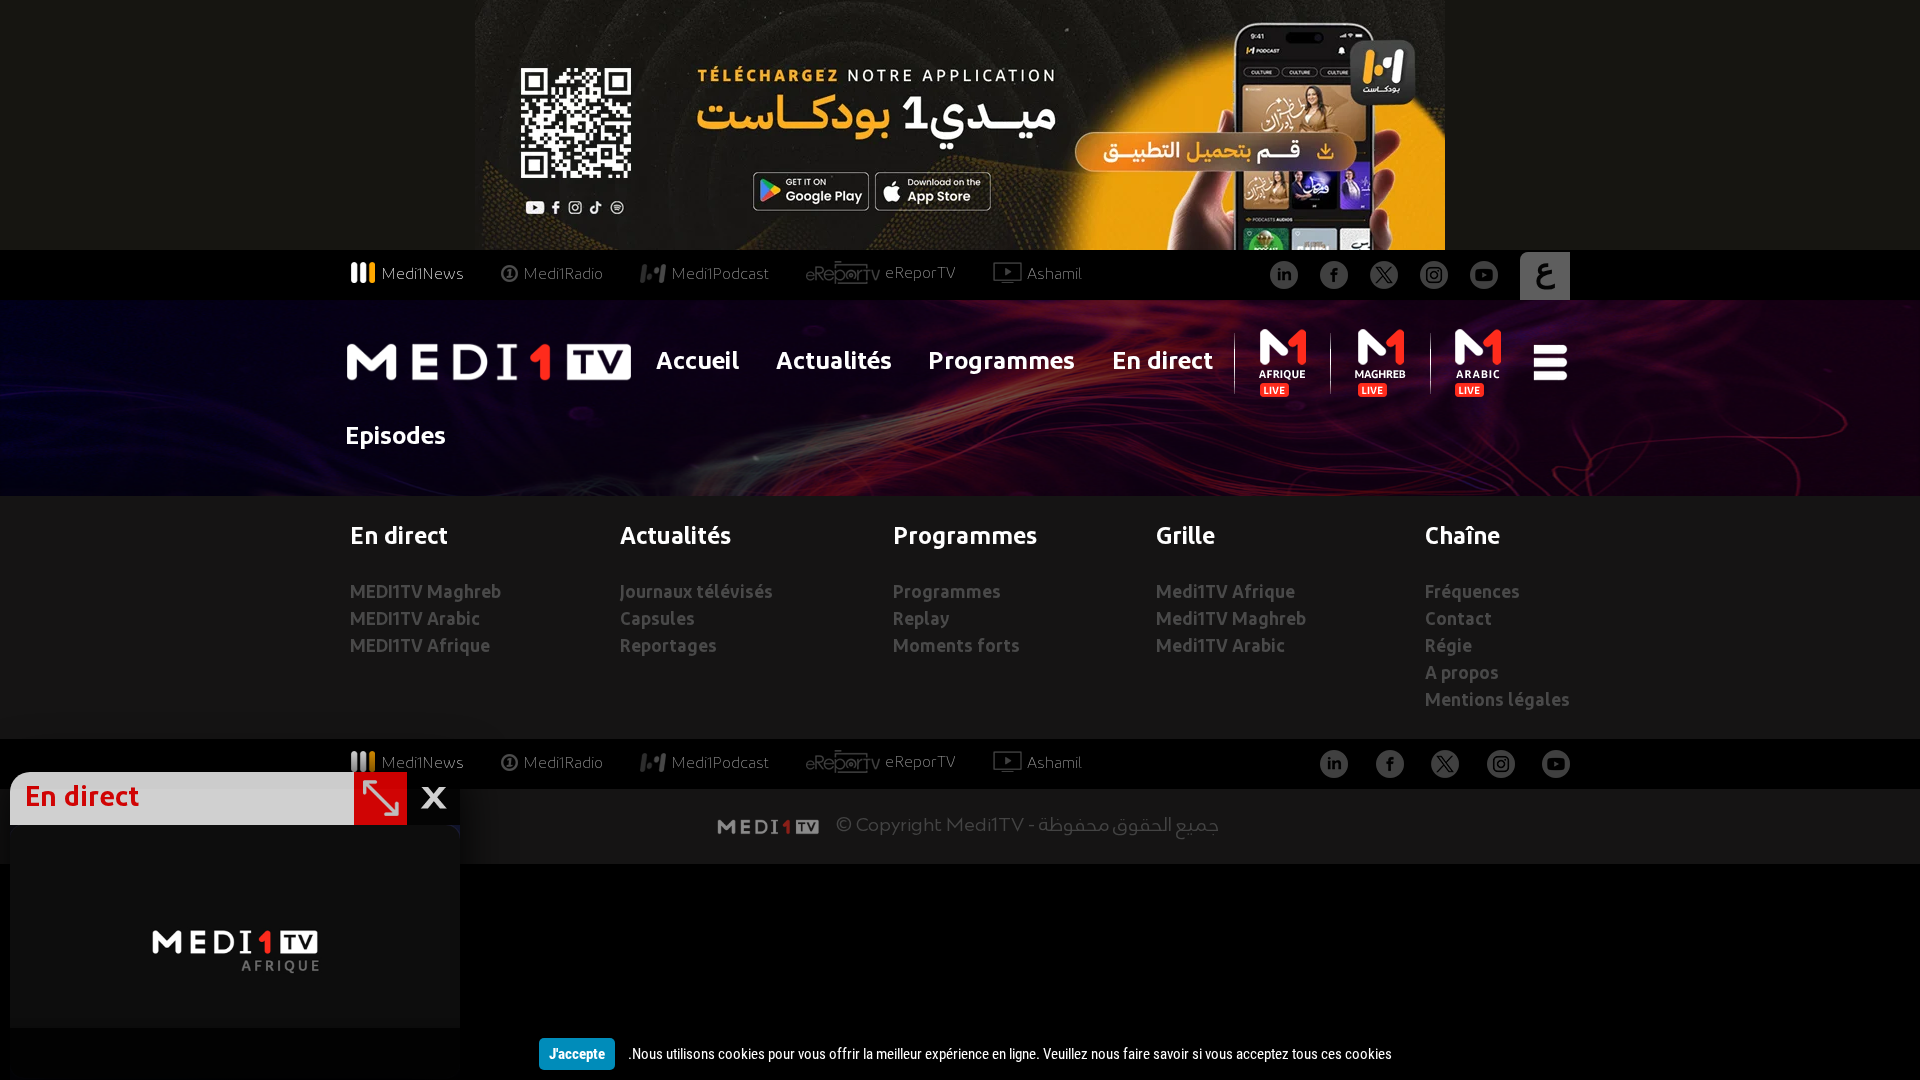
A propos (1462, 674)
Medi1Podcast (720, 275)
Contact (1458, 620)
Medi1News (422, 275)
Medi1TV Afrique (1225, 593)
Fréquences (1472, 593)
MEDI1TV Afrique (420, 647)
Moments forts (956, 647)
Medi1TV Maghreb (1231, 620)
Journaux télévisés (696, 593)
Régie (1448, 647)
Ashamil (1054, 275)
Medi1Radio (563, 275)
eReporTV (920, 274)
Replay (921, 620)
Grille (1185, 538)
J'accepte (577, 1054)
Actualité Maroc (960, 876)
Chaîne (1462, 538)
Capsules (657, 620)
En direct (1162, 362)
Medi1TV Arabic (1220, 647)
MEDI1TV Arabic (415, 620)
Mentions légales (1497, 701)
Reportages (668, 647)
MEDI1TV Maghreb (425, 593)
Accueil (697, 362)
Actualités (834, 362)
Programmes (1001, 362)
